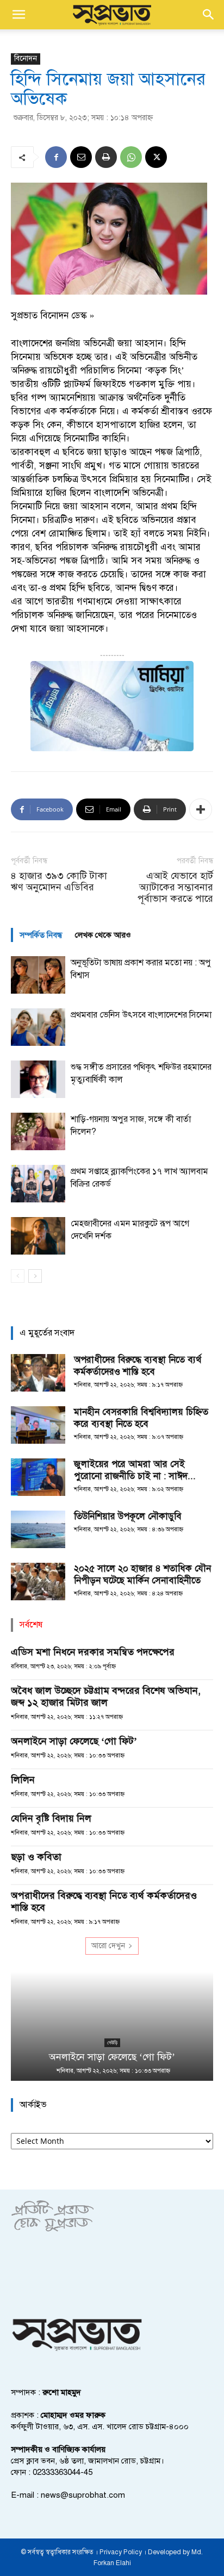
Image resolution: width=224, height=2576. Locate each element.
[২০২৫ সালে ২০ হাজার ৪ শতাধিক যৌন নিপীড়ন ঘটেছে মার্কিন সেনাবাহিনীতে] (38, 1582)
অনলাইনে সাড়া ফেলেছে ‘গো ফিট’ (74, 1741)
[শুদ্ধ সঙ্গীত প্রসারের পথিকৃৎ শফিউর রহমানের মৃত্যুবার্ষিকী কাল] (38, 1079)
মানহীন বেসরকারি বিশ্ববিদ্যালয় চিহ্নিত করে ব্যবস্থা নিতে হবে (141, 1418)
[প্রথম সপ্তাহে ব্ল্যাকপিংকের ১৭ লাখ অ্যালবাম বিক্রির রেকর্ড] (38, 1184)
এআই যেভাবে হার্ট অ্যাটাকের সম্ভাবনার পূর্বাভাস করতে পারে (175, 887)
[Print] (106, 157)
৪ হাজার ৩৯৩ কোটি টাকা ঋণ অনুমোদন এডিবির (59, 882)
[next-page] (35, 1276)
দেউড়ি (112, 2042)
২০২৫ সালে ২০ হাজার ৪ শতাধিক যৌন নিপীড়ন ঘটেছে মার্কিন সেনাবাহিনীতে (142, 1574)
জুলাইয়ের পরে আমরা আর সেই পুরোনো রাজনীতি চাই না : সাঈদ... (135, 1470)
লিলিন (23, 1780)
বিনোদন (26, 58)
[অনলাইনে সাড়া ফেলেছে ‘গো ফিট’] (112, 2026)
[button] (18, 15)
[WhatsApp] (131, 157)
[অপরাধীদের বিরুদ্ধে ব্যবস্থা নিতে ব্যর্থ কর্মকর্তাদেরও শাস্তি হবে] (38, 1373)
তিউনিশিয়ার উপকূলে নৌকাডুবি (128, 1516)
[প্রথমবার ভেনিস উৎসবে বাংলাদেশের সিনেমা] (38, 1027)
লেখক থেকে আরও (103, 935)
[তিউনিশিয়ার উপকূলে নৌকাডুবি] (38, 1529)
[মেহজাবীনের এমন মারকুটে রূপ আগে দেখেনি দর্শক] (38, 1236)
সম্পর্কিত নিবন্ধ (41, 935)
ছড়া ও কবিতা (36, 1857)
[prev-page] (18, 1276)
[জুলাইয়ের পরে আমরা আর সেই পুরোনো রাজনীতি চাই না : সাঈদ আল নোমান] (38, 1477)
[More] (201, 809)
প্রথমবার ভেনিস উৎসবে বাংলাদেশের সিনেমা (141, 1015)
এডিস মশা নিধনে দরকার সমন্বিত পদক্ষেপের (93, 1652)
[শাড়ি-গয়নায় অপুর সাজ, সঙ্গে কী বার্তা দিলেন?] (38, 1131)
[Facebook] (56, 157)
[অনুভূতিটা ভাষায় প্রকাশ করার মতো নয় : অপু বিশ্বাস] (38, 975)
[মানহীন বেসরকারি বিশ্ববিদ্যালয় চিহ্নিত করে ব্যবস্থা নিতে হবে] (38, 1425)
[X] (156, 157)
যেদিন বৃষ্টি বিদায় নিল (51, 1818)
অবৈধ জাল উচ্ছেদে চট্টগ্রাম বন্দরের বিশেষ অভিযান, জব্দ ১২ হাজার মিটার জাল (106, 1696)
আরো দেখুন (108, 1946)
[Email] (81, 157)
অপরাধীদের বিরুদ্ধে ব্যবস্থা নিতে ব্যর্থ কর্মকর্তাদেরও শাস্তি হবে (138, 1366)
